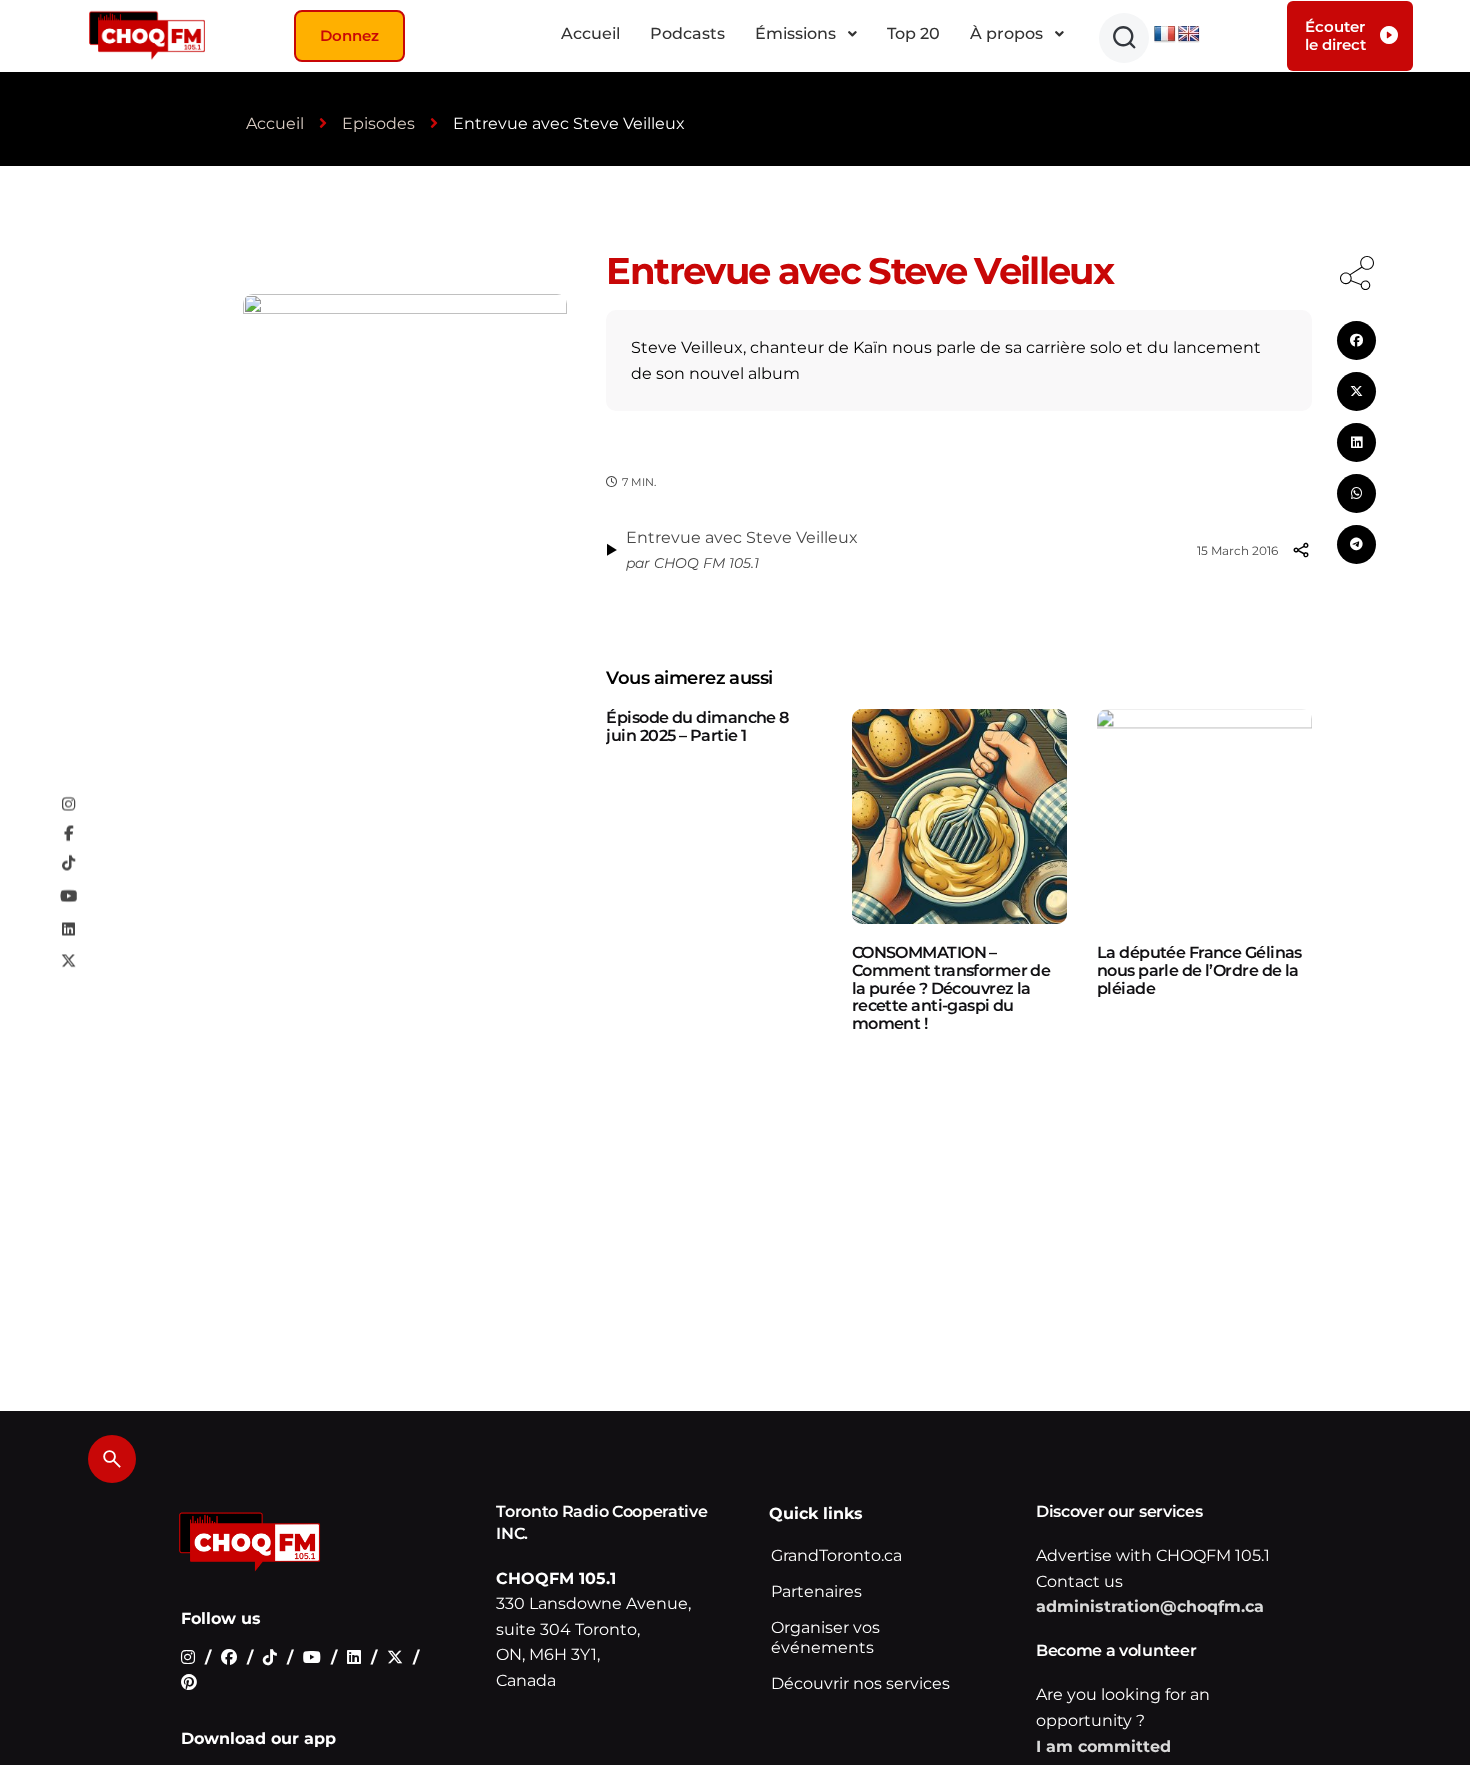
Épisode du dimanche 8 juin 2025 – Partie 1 (697, 726)
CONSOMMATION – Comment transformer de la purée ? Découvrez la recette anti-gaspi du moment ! (951, 987)
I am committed (1103, 1746)
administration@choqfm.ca (1150, 1606)
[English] (1189, 34)
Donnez (349, 35)
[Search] (112, 1459)
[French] (1165, 34)
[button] (1124, 38)
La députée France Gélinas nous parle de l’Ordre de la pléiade (1199, 970)
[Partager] (1301, 550)
